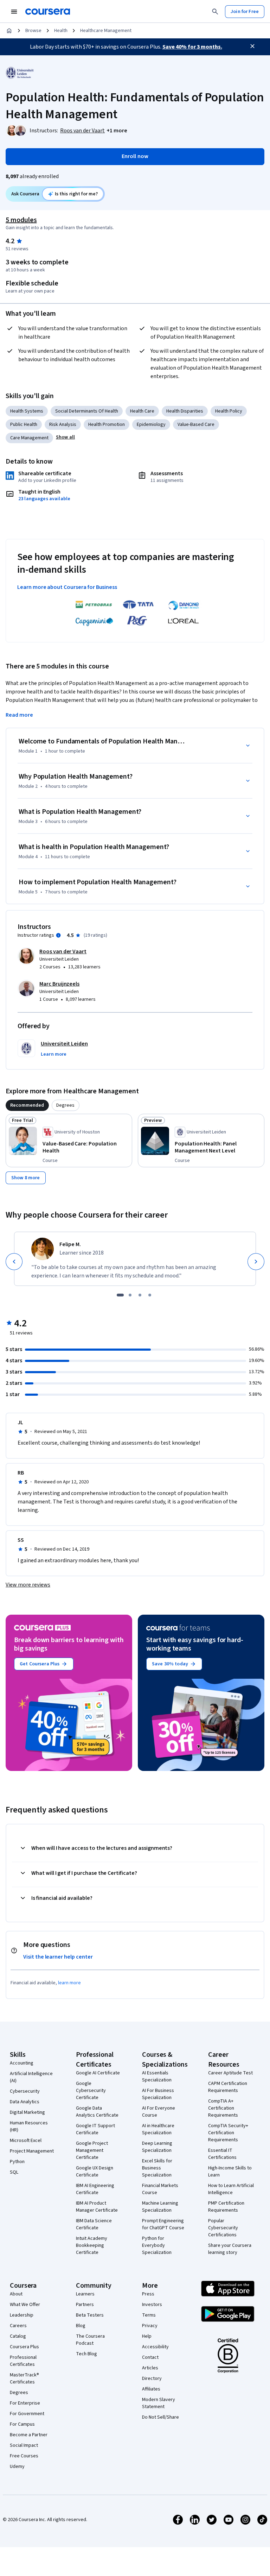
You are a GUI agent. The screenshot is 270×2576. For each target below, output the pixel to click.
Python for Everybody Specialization (157, 2245)
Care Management (29, 438)
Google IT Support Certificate (95, 2129)
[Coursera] (48, 12)
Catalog (18, 2336)
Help (147, 2336)
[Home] (9, 31)
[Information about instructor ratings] (58, 935)
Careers (18, 2326)
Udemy (17, 2467)
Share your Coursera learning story (230, 2249)
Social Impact (24, 2445)
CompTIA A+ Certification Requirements (223, 2108)
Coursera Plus (24, 2347)
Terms (149, 2315)
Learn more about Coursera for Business (67, 587)
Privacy (150, 2326)
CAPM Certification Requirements (228, 2087)
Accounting (22, 2063)
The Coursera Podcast (90, 2340)
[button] (117, 131)
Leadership (22, 2315)
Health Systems (27, 411)
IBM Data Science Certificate (94, 2224)
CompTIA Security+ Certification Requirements (228, 2133)
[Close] (252, 46)
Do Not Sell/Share (160, 2417)
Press (148, 2294)
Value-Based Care (196, 425)
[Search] (215, 12)
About (16, 2294)
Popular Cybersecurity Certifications (223, 2228)
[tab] (27, 1105)
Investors (152, 2305)
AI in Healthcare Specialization (158, 2129)
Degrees (19, 2393)
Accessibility (155, 2347)
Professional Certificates (23, 2361)
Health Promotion (107, 425)
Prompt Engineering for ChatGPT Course (163, 2224)
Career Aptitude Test (230, 2073)
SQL (14, 2172)
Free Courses (24, 2456)
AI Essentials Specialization (157, 2076)
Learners (85, 2294)
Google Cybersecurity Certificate (91, 2091)
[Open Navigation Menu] (14, 12)
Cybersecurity (25, 2091)
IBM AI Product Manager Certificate (97, 2207)
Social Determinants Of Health (87, 411)
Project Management (32, 2151)
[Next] (256, 1262)
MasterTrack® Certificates (24, 2379)
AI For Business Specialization (158, 2094)
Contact (150, 2357)
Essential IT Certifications (222, 2154)
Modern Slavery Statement (159, 2403)
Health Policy (229, 411)
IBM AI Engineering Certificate (95, 2189)
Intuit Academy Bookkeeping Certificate (92, 2245)
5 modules (21, 220)
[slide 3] (140, 1295)
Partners (85, 2305)
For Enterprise (25, 2403)
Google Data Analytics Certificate (97, 2112)
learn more (69, 1983)
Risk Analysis (63, 425)
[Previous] (14, 1262)
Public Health (24, 425)
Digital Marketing (27, 2112)
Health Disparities (185, 411)
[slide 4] (150, 1295)
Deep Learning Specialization (157, 2147)
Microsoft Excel (26, 2141)
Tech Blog (86, 2354)
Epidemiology (151, 425)
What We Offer (25, 2305)
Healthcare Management (106, 31)
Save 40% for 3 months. (192, 47)
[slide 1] (120, 1295)
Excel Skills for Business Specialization (157, 2168)
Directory (152, 2379)
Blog (81, 2326)
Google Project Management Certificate (92, 2150)
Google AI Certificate (98, 2073)
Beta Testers (90, 2315)
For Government (27, 2414)
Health (61, 31)
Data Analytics (25, 2102)
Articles (150, 2368)
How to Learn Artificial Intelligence (231, 2189)
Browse (33, 31)
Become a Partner (29, 2435)
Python (17, 2162)
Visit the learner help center (58, 1957)
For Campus (22, 2424)
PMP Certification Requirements (226, 2207)
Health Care (142, 411)
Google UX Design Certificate (95, 2172)
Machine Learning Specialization (160, 2207)
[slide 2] (130, 1295)
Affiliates (151, 2389)
